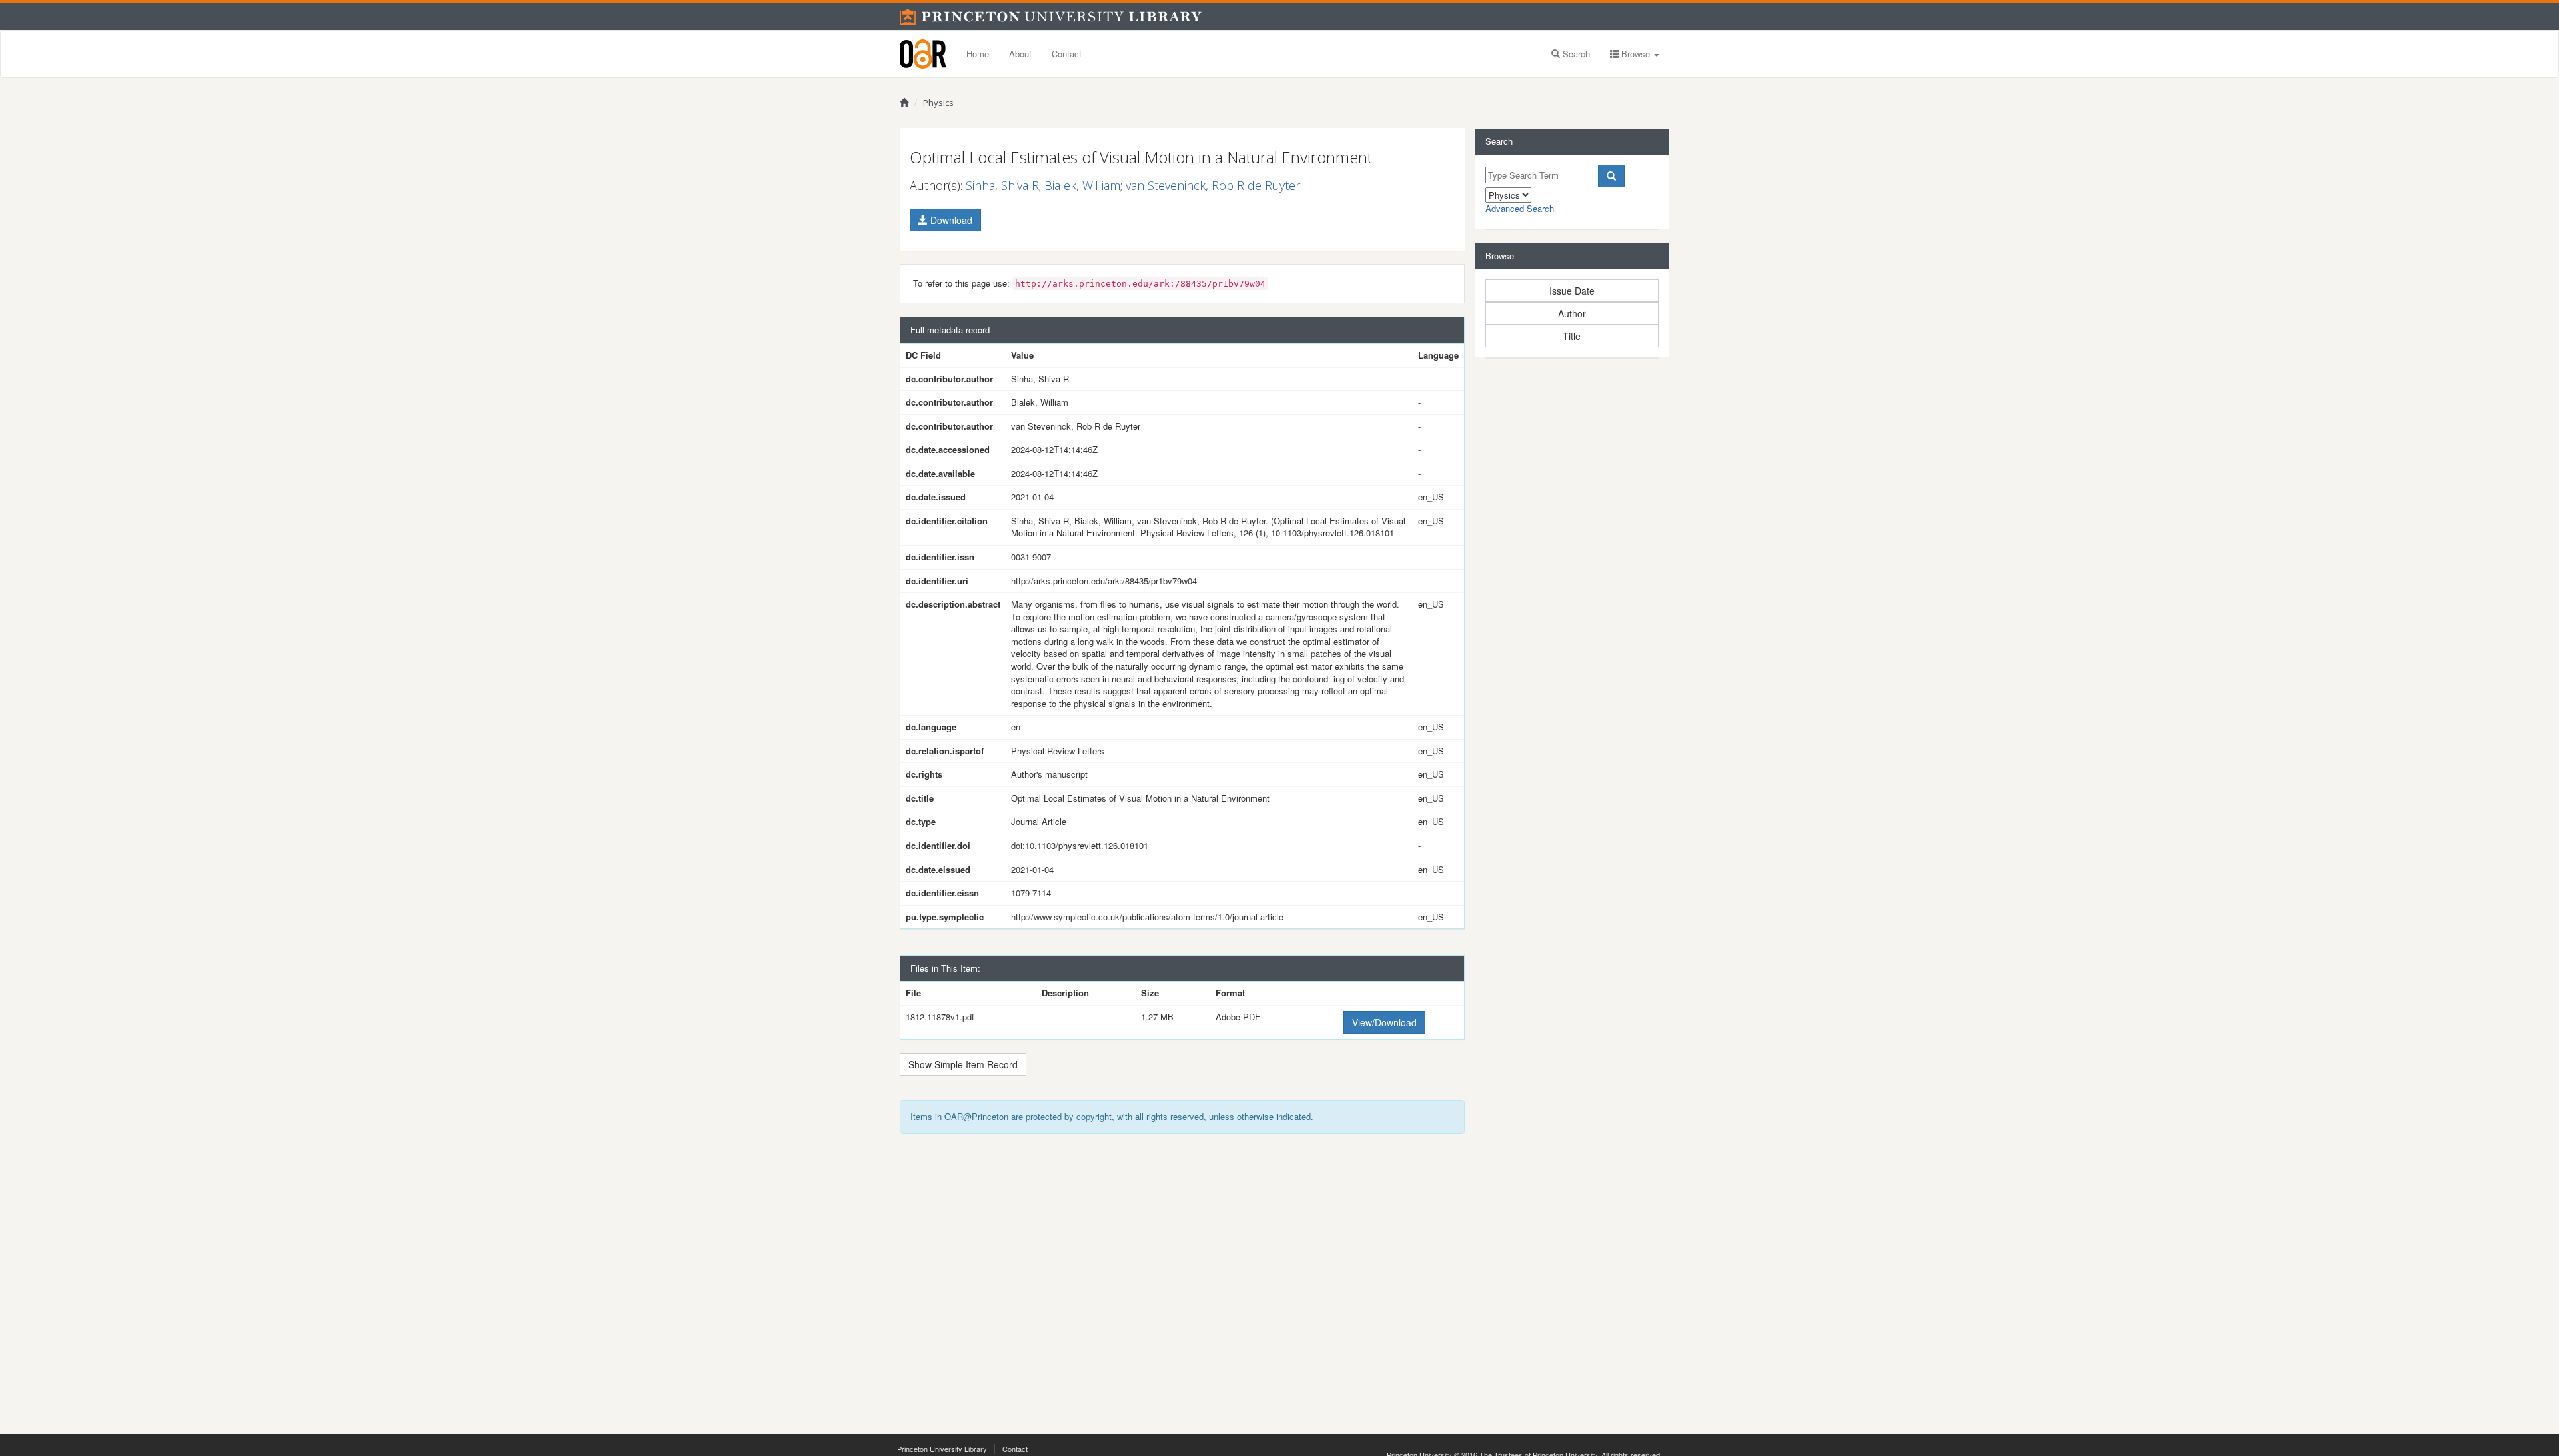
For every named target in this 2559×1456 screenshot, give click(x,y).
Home (978, 54)
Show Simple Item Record (963, 1064)
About (1020, 54)
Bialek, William (1082, 185)
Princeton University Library (942, 1449)
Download (950, 220)
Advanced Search (1520, 208)
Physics (938, 103)
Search (1575, 54)
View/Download (1384, 1022)
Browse (1636, 54)
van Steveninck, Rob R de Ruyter (1213, 185)
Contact (1067, 54)
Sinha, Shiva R (1002, 185)
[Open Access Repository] (923, 54)
